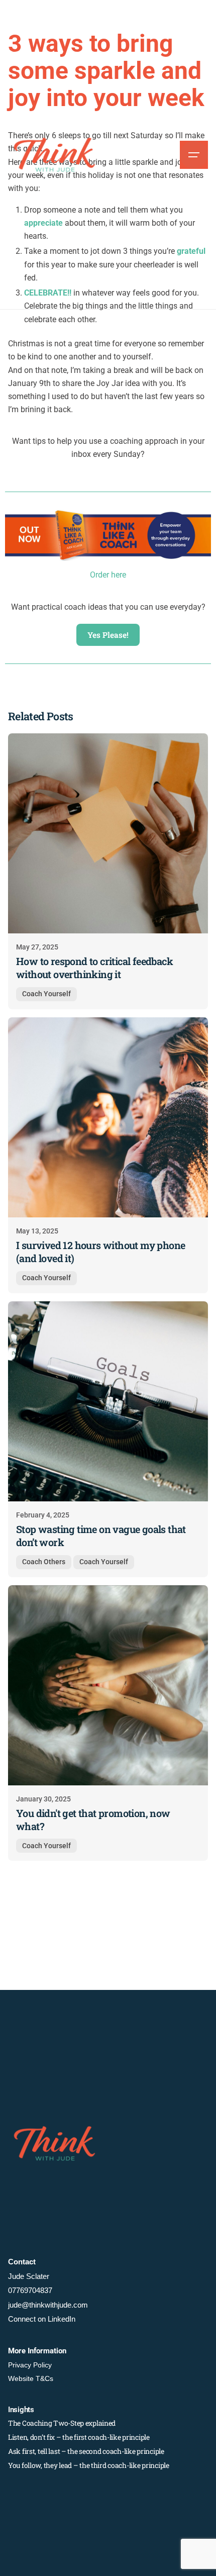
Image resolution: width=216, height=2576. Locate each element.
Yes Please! (108, 635)
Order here (108, 575)
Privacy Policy (30, 2365)
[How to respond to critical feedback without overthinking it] (108, 833)
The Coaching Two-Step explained (62, 2423)
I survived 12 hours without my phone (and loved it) (100, 1252)
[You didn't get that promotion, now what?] (108, 1685)
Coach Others (44, 1562)
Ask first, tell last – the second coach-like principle (86, 2451)
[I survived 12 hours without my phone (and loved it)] (108, 1117)
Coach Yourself (46, 994)
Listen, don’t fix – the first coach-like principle (79, 2437)
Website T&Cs (31, 2378)
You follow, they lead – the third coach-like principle (89, 2465)
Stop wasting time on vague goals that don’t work (101, 1536)
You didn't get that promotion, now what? (93, 1820)
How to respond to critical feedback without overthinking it (94, 968)
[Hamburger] (194, 155)
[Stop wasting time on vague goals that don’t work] (108, 1401)
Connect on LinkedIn (42, 2319)
